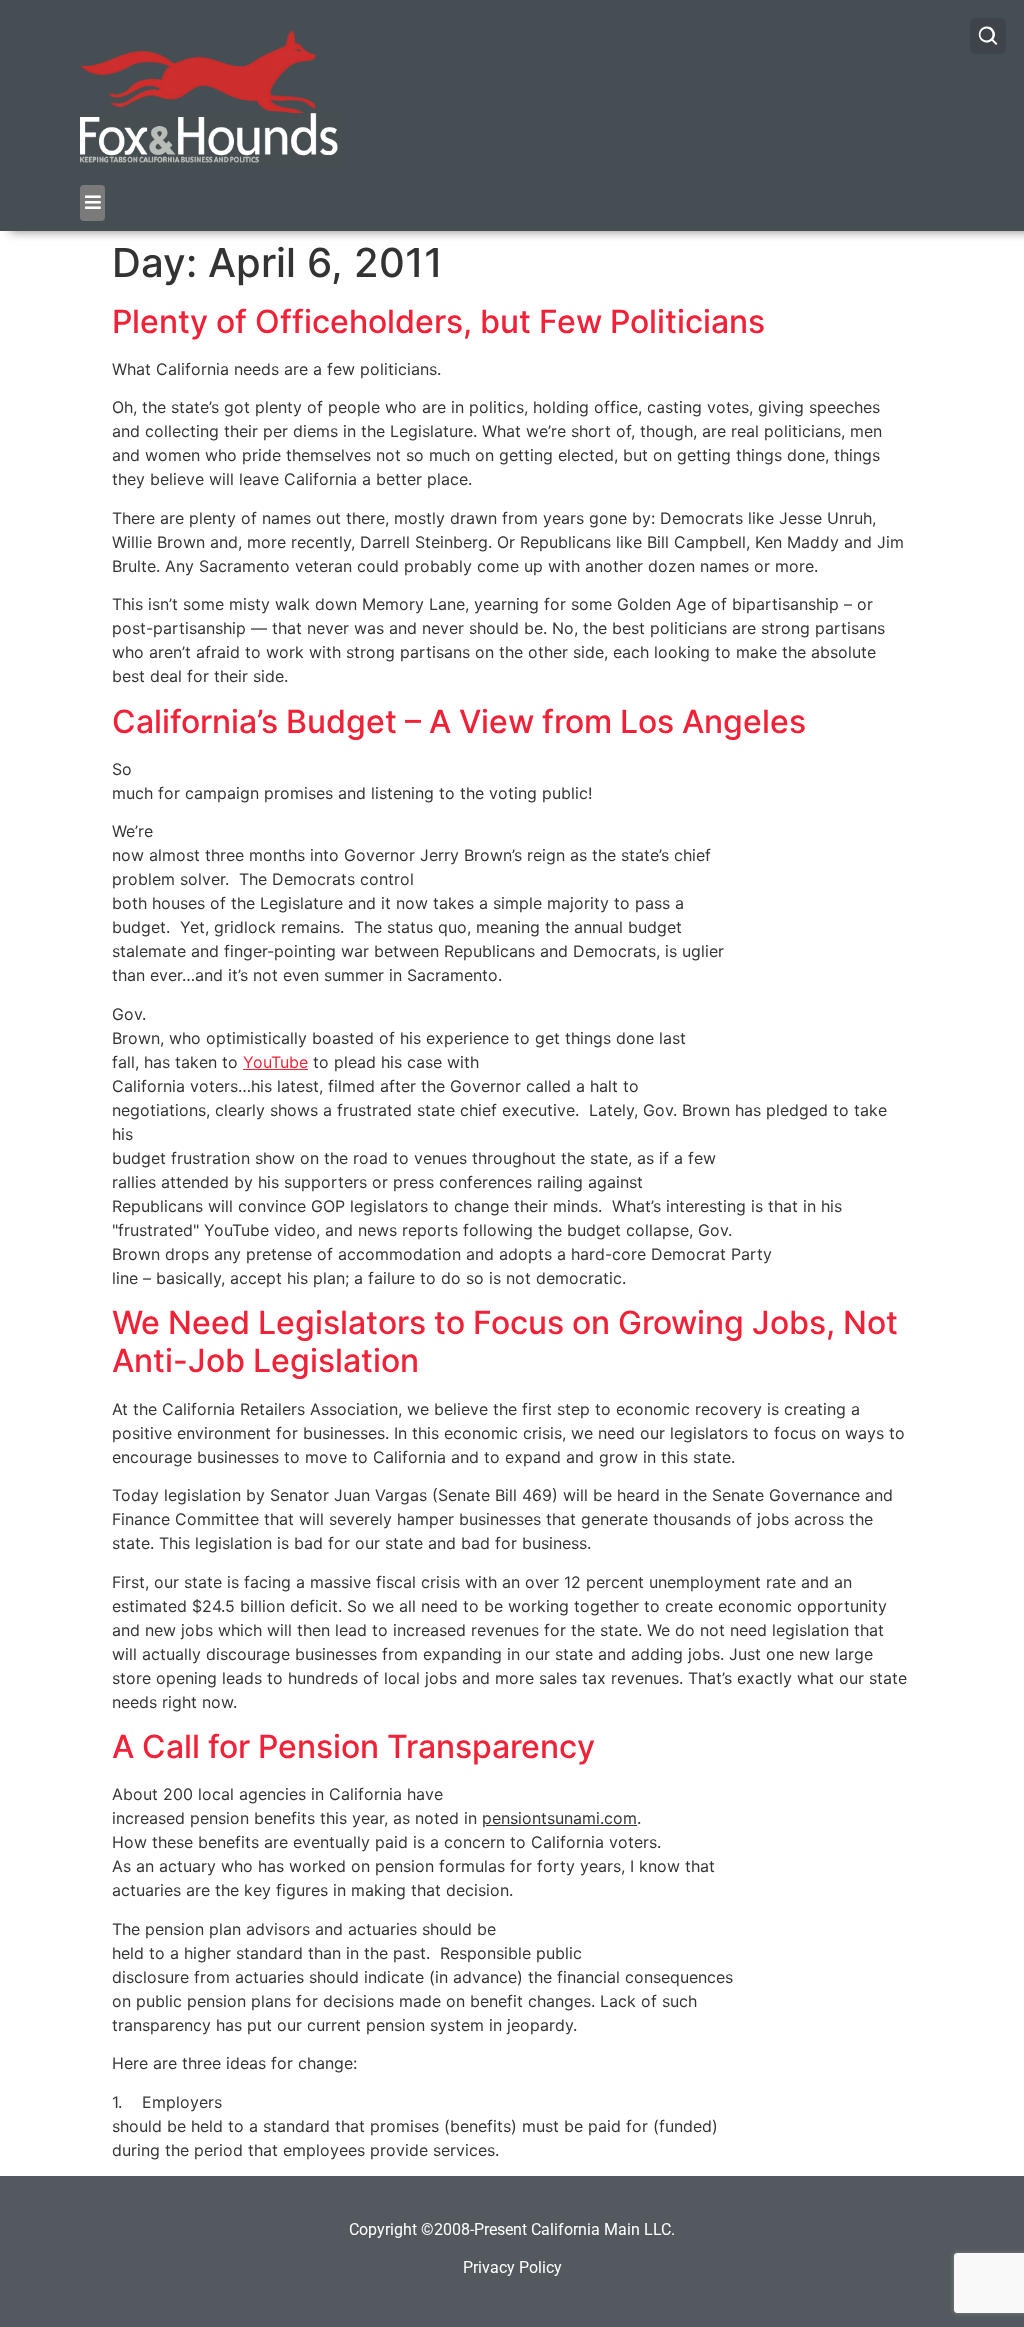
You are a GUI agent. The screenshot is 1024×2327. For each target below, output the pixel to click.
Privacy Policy (512, 2267)
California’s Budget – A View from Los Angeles (459, 721)
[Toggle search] (988, 36)
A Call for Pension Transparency (353, 1746)
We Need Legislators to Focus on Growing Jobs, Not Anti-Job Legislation (505, 1341)
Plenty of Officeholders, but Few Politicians (438, 321)
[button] (92, 203)
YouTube (275, 1062)
